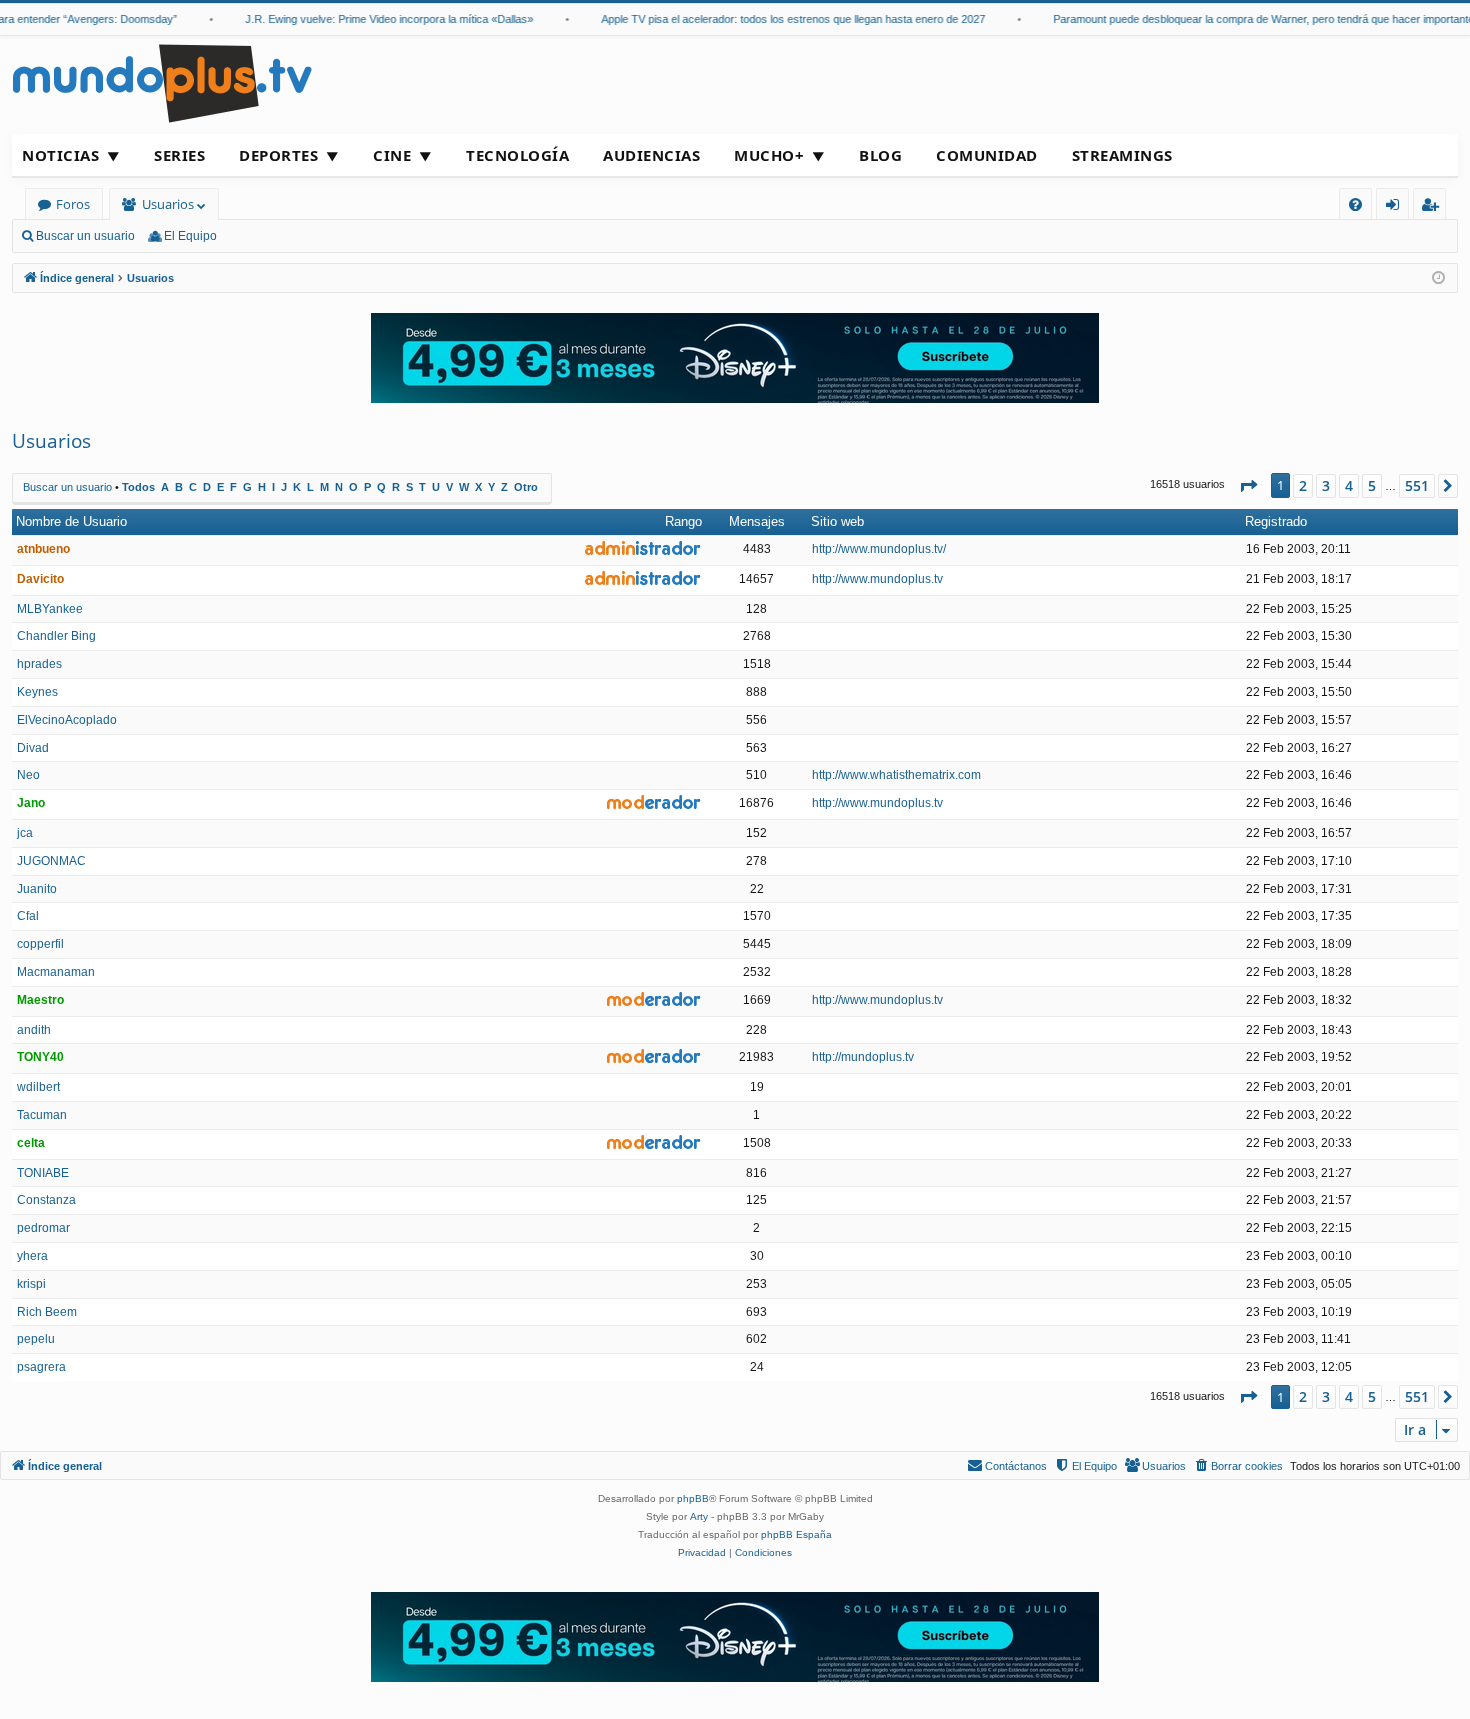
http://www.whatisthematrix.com (896, 775)
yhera (32, 1256)
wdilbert (38, 1087)
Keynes (37, 692)
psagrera (41, 1367)
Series (179, 155)
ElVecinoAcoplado (67, 720)
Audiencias (651, 155)
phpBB (693, 1498)
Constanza (46, 1200)
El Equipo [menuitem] (190, 236)
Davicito (40, 579)
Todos (138, 487)
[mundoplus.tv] (162, 82)
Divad (33, 748)
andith (34, 1030)
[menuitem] (1355, 204)
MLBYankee (50, 609)
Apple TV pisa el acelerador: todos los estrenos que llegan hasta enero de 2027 (776, 19)
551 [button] (1417, 485)
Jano (31, 803)
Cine (392, 155)
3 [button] (1326, 485)
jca (25, 833)
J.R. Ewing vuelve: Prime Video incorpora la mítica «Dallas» (372, 19)
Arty (699, 1516)
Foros (73, 204)
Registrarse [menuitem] (1434, 207)
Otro (526, 487)
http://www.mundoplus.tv (877, 579)
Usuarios (168, 204)
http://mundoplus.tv (863, 1057)
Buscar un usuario (85, 236)
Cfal (28, 916)
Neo (28, 775)
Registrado (1276, 521)
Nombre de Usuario (71, 521)
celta (31, 1143)
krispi (31, 1284)
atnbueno (43, 549)
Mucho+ (769, 155)
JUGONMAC (51, 861)
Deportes (278, 155)
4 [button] (1349, 485)
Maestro (40, 1000)
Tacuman (42, 1115)
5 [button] (1372, 485)
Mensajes (757, 521)
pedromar (43, 1228)
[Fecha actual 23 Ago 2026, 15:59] (1438, 278)
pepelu (36, 1339)
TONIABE (43, 1173)
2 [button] (1303, 485)
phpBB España (796, 1534)
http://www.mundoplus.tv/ (879, 549)
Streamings (1122, 155)
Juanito (37, 889)
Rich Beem (47, 1312)
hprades (39, 664)
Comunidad (987, 155)
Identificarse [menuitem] (1396, 207)
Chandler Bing (56, 636)
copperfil (40, 944)
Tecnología (517, 155)
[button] (1248, 486)
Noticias (60, 155)
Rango (683, 521)
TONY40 (40, 1057)
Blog (880, 155)
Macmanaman (56, 972)
